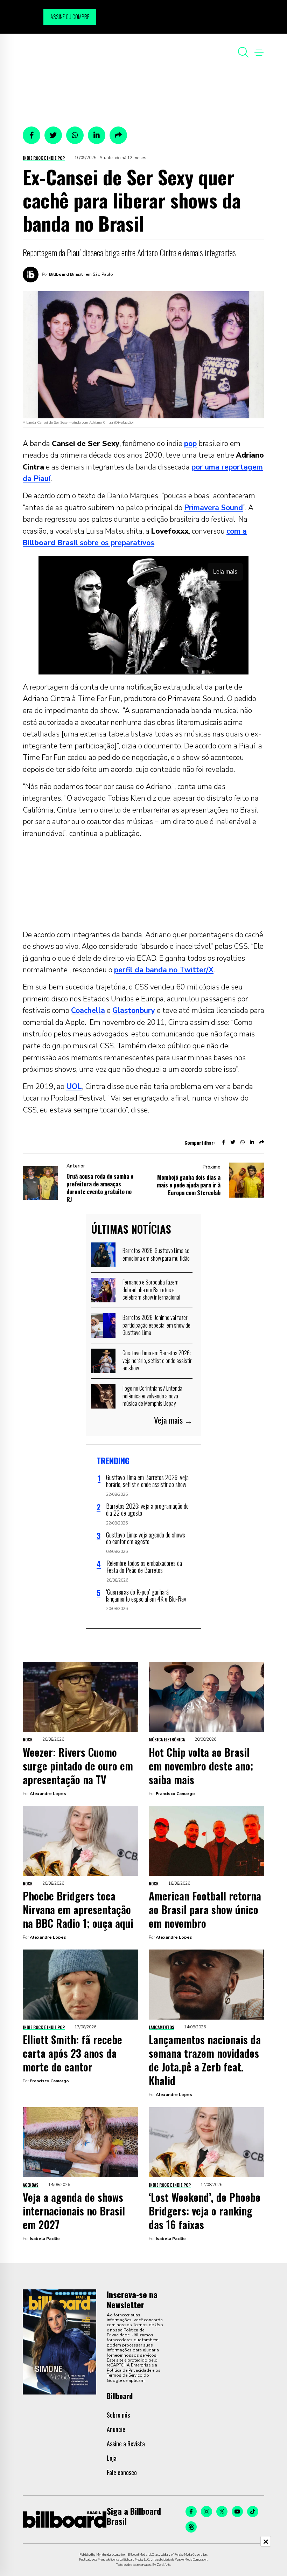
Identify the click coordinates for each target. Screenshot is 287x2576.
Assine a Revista (126, 2444)
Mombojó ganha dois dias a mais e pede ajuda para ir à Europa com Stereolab (189, 1185)
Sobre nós (118, 2415)
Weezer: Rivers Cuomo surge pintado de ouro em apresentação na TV (78, 1766)
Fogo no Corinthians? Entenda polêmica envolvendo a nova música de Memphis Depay (152, 1396)
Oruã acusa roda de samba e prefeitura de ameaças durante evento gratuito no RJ (100, 1188)
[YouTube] (237, 2512)
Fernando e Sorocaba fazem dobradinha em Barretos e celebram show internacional (151, 1290)
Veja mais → (173, 1420)
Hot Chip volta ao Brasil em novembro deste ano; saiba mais (201, 1766)
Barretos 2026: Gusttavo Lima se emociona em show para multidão (156, 1254)
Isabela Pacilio (45, 2239)
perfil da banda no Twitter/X (164, 970)
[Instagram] (206, 2512)
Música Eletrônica (167, 1739)
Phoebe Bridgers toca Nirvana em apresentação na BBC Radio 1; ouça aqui (78, 1909)
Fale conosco (122, 2472)
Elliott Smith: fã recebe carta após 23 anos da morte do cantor (72, 2053)
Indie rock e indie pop (44, 158)
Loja (112, 2458)
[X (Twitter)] (222, 2512)
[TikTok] (253, 2512)
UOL (74, 1087)
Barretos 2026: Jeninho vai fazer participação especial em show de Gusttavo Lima (156, 1325)
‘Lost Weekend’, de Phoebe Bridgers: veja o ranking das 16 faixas (205, 2211)
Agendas (31, 2185)
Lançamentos (162, 2027)
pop (190, 444)
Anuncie (116, 2429)
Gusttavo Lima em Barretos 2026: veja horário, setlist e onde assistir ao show (157, 1360)
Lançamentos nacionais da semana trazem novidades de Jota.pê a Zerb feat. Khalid (205, 2060)
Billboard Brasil (66, 274)
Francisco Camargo (175, 1794)
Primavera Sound (213, 508)
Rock (28, 1739)
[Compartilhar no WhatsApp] (75, 135)
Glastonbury (134, 1010)
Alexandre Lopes (48, 1794)
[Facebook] (191, 2512)
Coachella (88, 1010)
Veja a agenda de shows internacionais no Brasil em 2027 (74, 2211)
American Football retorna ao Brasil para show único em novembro (205, 1909)
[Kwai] (191, 2527)
